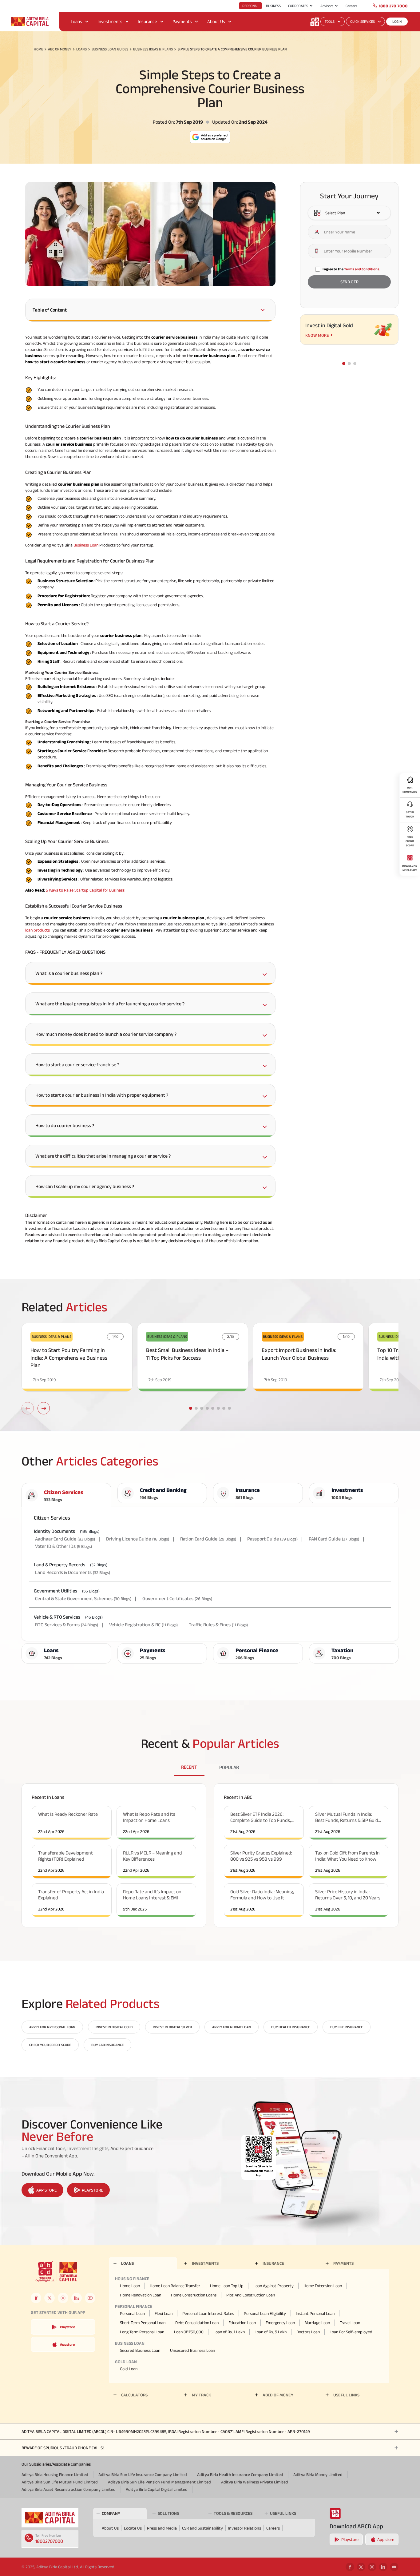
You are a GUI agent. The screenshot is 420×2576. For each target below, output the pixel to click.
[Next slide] (44, 1408)
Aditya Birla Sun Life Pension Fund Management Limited (159, 2482)
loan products (38, 930)
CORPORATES (298, 6)
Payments (182, 21)
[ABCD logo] (50, 2518)
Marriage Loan (317, 2323)
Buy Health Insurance (291, 2027)
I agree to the (351, 269)
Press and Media (162, 2528)
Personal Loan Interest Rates (208, 2313)
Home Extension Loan (323, 2286)
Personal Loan (132, 2313)
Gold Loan (129, 2369)
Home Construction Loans (194, 2295)
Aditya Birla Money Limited (318, 2475)
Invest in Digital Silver (172, 2027)
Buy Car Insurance (107, 2045)
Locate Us (133, 2528)
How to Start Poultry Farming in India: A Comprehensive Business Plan (69, 1358)
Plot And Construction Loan (251, 2295)
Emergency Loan (280, 2323)
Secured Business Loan (140, 2350)
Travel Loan (350, 2323)
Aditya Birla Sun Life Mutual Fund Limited (60, 2482)
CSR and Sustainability (202, 2528)
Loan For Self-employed (351, 2332)
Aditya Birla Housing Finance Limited (55, 2475)
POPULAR (229, 1767)
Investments (110, 21)
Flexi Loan (164, 2313)
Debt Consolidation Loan (197, 2323)
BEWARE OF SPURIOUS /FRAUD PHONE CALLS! (63, 2448)
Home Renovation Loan (141, 2295)
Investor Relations (245, 2528)
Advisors (327, 6)
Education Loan (242, 2323)
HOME (38, 49)
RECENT (189, 1767)
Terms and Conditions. (362, 269)
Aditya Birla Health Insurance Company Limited (240, 2475)
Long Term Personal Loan (142, 2332)
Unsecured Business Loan (192, 2350)
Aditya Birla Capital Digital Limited (157, 2489)
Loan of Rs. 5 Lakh (271, 2332)
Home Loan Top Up (227, 2286)
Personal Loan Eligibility (265, 2313)
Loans (76, 21)
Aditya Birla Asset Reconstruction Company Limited (69, 2489)
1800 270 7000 (393, 6)
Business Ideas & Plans (153, 49)
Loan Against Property (273, 2286)
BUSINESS (273, 6)
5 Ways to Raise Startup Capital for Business (85, 890)
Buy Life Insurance (347, 2027)
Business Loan (86, 545)
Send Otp (349, 282)
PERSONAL (250, 6)
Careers (351, 6)
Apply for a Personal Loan (52, 2027)
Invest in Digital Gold (114, 2027)
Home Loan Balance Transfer (175, 2286)
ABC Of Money (60, 49)
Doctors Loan (308, 2332)
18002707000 (49, 2541)
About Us (216, 21)
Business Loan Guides (110, 49)
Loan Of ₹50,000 (189, 2332)
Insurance (147, 21)
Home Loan (130, 2286)
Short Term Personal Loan (143, 2323)
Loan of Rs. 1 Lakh (229, 2332)
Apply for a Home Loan (232, 2027)
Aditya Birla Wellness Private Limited (255, 2482)
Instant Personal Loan (315, 2313)
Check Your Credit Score (50, 2045)
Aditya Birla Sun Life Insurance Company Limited (143, 2475)
